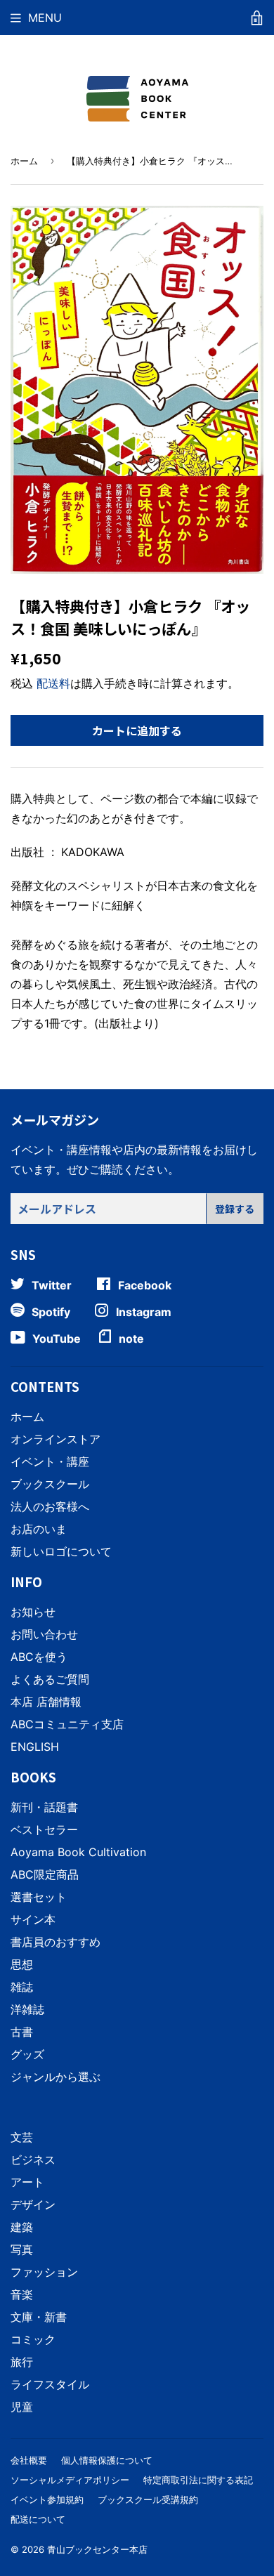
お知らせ (33, 1612)
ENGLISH (35, 1747)
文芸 (22, 2137)
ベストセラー (44, 1829)
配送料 (53, 683)
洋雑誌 (27, 2009)
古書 (22, 2032)
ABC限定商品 (45, 1874)
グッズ (27, 2054)
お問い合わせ (44, 1634)
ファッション (44, 2272)
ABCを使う (39, 1657)
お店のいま (39, 1529)
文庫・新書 (39, 2317)
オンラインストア (56, 1439)
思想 (22, 1964)
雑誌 (22, 1987)
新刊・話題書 (44, 1807)
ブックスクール (50, 1484)
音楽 (22, 2294)
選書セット (39, 1897)
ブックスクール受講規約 (148, 2499)
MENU (45, 18)
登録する (235, 1209)
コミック (33, 2339)
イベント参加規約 (47, 2499)
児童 (22, 2407)
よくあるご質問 (50, 1679)
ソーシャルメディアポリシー (70, 2480)
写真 (22, 2249)
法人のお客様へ (50, 1506)
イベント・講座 (50, 1461)
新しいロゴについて (61, 1551)
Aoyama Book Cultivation (78, 1852)
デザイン (33, 2204)
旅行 (22, 2362)
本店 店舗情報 (46, 1702)
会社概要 (29, 2460)
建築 (22, 2227)
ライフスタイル (50, 2384)
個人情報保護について (107, 2460)
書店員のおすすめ (56, 1942)
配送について (38, 2519)
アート (27, 2182)
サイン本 (33, 1919)
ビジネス (33, 2160)
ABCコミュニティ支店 (67, 1724)
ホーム (24, 161)
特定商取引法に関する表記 (198, 2480)
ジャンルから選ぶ (56, 2077)
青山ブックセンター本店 (97, 2549)
